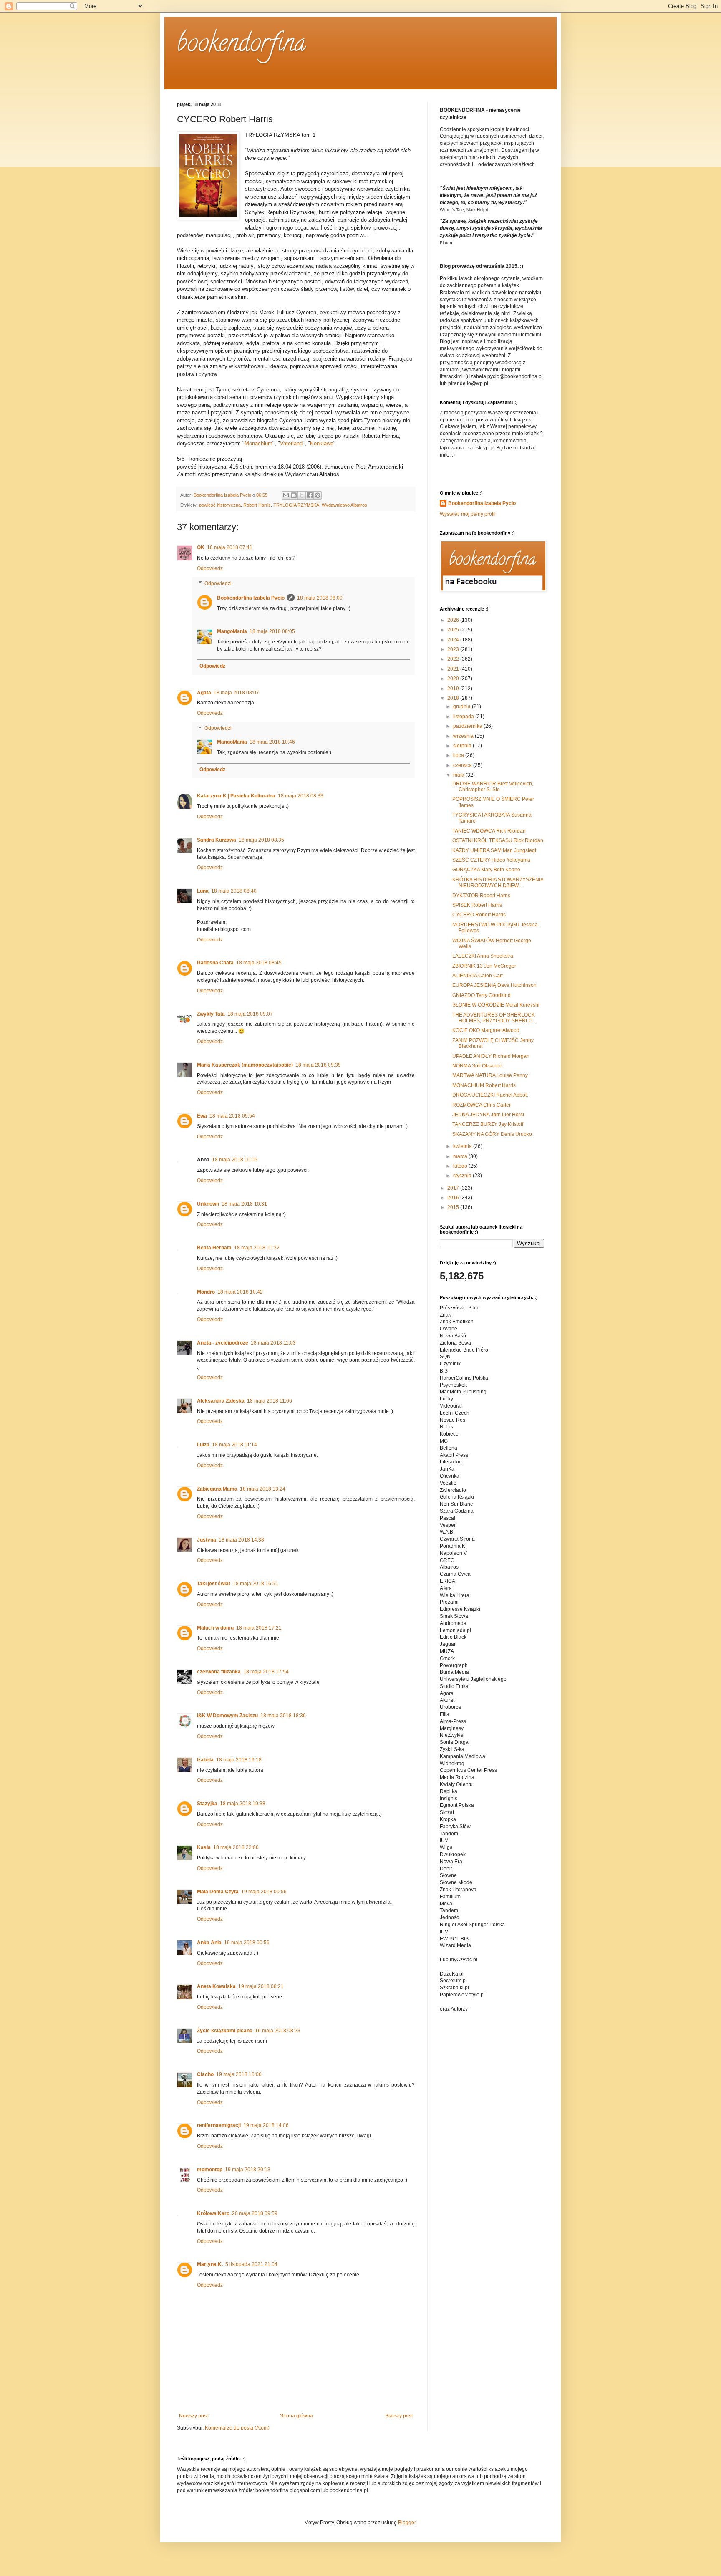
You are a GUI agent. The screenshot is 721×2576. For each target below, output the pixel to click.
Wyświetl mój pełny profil (468, 514)
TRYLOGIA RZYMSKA (296, 505)
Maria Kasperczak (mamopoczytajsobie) (245, 1065)
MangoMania (232, 631)
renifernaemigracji (219, 2125)
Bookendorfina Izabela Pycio (251, 598)
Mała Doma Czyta (218, 1892)
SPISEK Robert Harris (477, 905)
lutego (461, 1166)
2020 (454, 679)
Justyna (207, 1540)
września (464, 736)
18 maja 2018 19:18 (239, 1760)
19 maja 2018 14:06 (266, 2125)
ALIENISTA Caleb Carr (478, 976)
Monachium (258, 443)
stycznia (463, 1176)
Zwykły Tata (211, 1014)
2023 (454, 649)
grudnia (463, 706)
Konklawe (322, 443)
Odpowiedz (210, 568)
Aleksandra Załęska (221, 1401)
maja (459, 775)
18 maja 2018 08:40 (234, 891)
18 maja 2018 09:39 (318, 1065)
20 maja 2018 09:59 (255, 2213)
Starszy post (399, 2416)
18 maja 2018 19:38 (243, 1804)
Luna (203, 891)
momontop (210, 2170)
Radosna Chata (215, 963)
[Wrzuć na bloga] (294, 495)
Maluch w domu (215, 1628)
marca (461, 1156)
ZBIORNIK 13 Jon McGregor (484, 966)
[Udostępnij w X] (302, 495)
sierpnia (463, 746)
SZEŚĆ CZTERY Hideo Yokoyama (491, 860)
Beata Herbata (214, 1248)
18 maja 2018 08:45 (259, 963)
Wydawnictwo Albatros (344, 505)
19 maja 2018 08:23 (278, 2031)
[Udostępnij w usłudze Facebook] (310, 495)
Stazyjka (207, 1804)
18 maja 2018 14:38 (241, 1540)
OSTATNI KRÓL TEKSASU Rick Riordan (498, 840)
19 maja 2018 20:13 (248, 2170)
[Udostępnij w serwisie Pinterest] (318, 495)
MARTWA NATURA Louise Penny (490, 1075)
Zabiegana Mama (217, 1489)
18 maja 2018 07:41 (230, 547)
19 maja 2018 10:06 (239, 2074)
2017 (454, 1188)
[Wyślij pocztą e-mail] (286, 495)
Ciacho (205, 2074)
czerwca (463, 765)
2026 (454, 620)
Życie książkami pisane (225, 2031)
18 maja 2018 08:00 (320, 598)
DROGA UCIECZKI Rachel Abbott (490, 1095)
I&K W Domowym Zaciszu (227, 1716)
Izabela (205, 1760)
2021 (454, 669)
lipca (459, 755)
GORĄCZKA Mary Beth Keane (486, 870)
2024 (454, 640)
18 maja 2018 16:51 (256, 1584)
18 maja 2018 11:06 (270, 1401)
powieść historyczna (220, 505)
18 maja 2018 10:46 (272, 742)
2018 (454, 698)
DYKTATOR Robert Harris (481, 896)
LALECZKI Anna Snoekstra (483, 956)
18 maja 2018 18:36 (283, 1716)
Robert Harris (257, 505)
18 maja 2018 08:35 (261, 840)
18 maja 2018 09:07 (250, 1014)
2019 (454, 689)
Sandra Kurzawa (217, 840)
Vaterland (291, 443)
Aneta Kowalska (216, 1986)
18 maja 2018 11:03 (273, 1343)
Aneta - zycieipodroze (223, 1343)
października (468, 726)
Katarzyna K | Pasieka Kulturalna (236, 796)
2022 (454, 659)
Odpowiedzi (218, 583)
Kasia (204, 1847)
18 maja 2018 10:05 (235, 1160)
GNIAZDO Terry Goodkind (482, 995)
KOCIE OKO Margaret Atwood (486, 1030)
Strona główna (296, 2416)
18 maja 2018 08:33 (301, 796)
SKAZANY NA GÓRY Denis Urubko (492, 1134)
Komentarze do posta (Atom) (237, 2428)
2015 (454, 1207)
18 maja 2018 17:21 (259, 1628)
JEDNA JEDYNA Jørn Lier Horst (488, 1115)
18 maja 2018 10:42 (240, 1292)
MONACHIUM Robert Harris (484, 1085)
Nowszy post (193, 2416)
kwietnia (463, 1146)
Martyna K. (210, 2264)
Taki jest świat (214, 1584)
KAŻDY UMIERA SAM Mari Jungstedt (494, 850)
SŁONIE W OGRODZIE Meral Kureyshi (496, 1005)
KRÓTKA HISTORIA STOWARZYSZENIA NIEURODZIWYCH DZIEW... (498, 883)
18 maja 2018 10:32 (257, 1248)
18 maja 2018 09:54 (232, 1116)
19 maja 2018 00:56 (264, 1892)
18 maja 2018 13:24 (263, 1489)
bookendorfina (241, 45)
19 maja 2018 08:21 (261, 1986)
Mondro (206, 1292)
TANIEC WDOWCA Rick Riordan (489, 831)
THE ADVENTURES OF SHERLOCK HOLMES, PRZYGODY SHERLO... (494, 1018)
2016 (454, 1198)
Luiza (203, 1445)
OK (201, 547)
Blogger (407, 2523)
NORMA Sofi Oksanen (477, 1066)
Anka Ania (209, 1943)
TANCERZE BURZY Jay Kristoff (488, 1124)
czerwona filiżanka (219, 1672)
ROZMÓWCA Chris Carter (482, 1105)
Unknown (208, 1204)
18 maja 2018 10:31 (244, 1204)
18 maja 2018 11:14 (234, 1445)
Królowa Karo (213, 2213)
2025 (454, 630)
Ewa (202, 1116)
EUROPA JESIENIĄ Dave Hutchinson (494, 985)
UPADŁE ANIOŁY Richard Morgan (491, 1056)
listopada (464, 717)
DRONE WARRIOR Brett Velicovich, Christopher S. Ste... (493, 787)
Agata (204, 693)
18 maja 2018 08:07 (236, 693)
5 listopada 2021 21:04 (251, 2264)
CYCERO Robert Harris (479, 915)
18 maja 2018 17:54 (266, 1672)
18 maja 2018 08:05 (272, 631)
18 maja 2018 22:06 (236, 1847)
